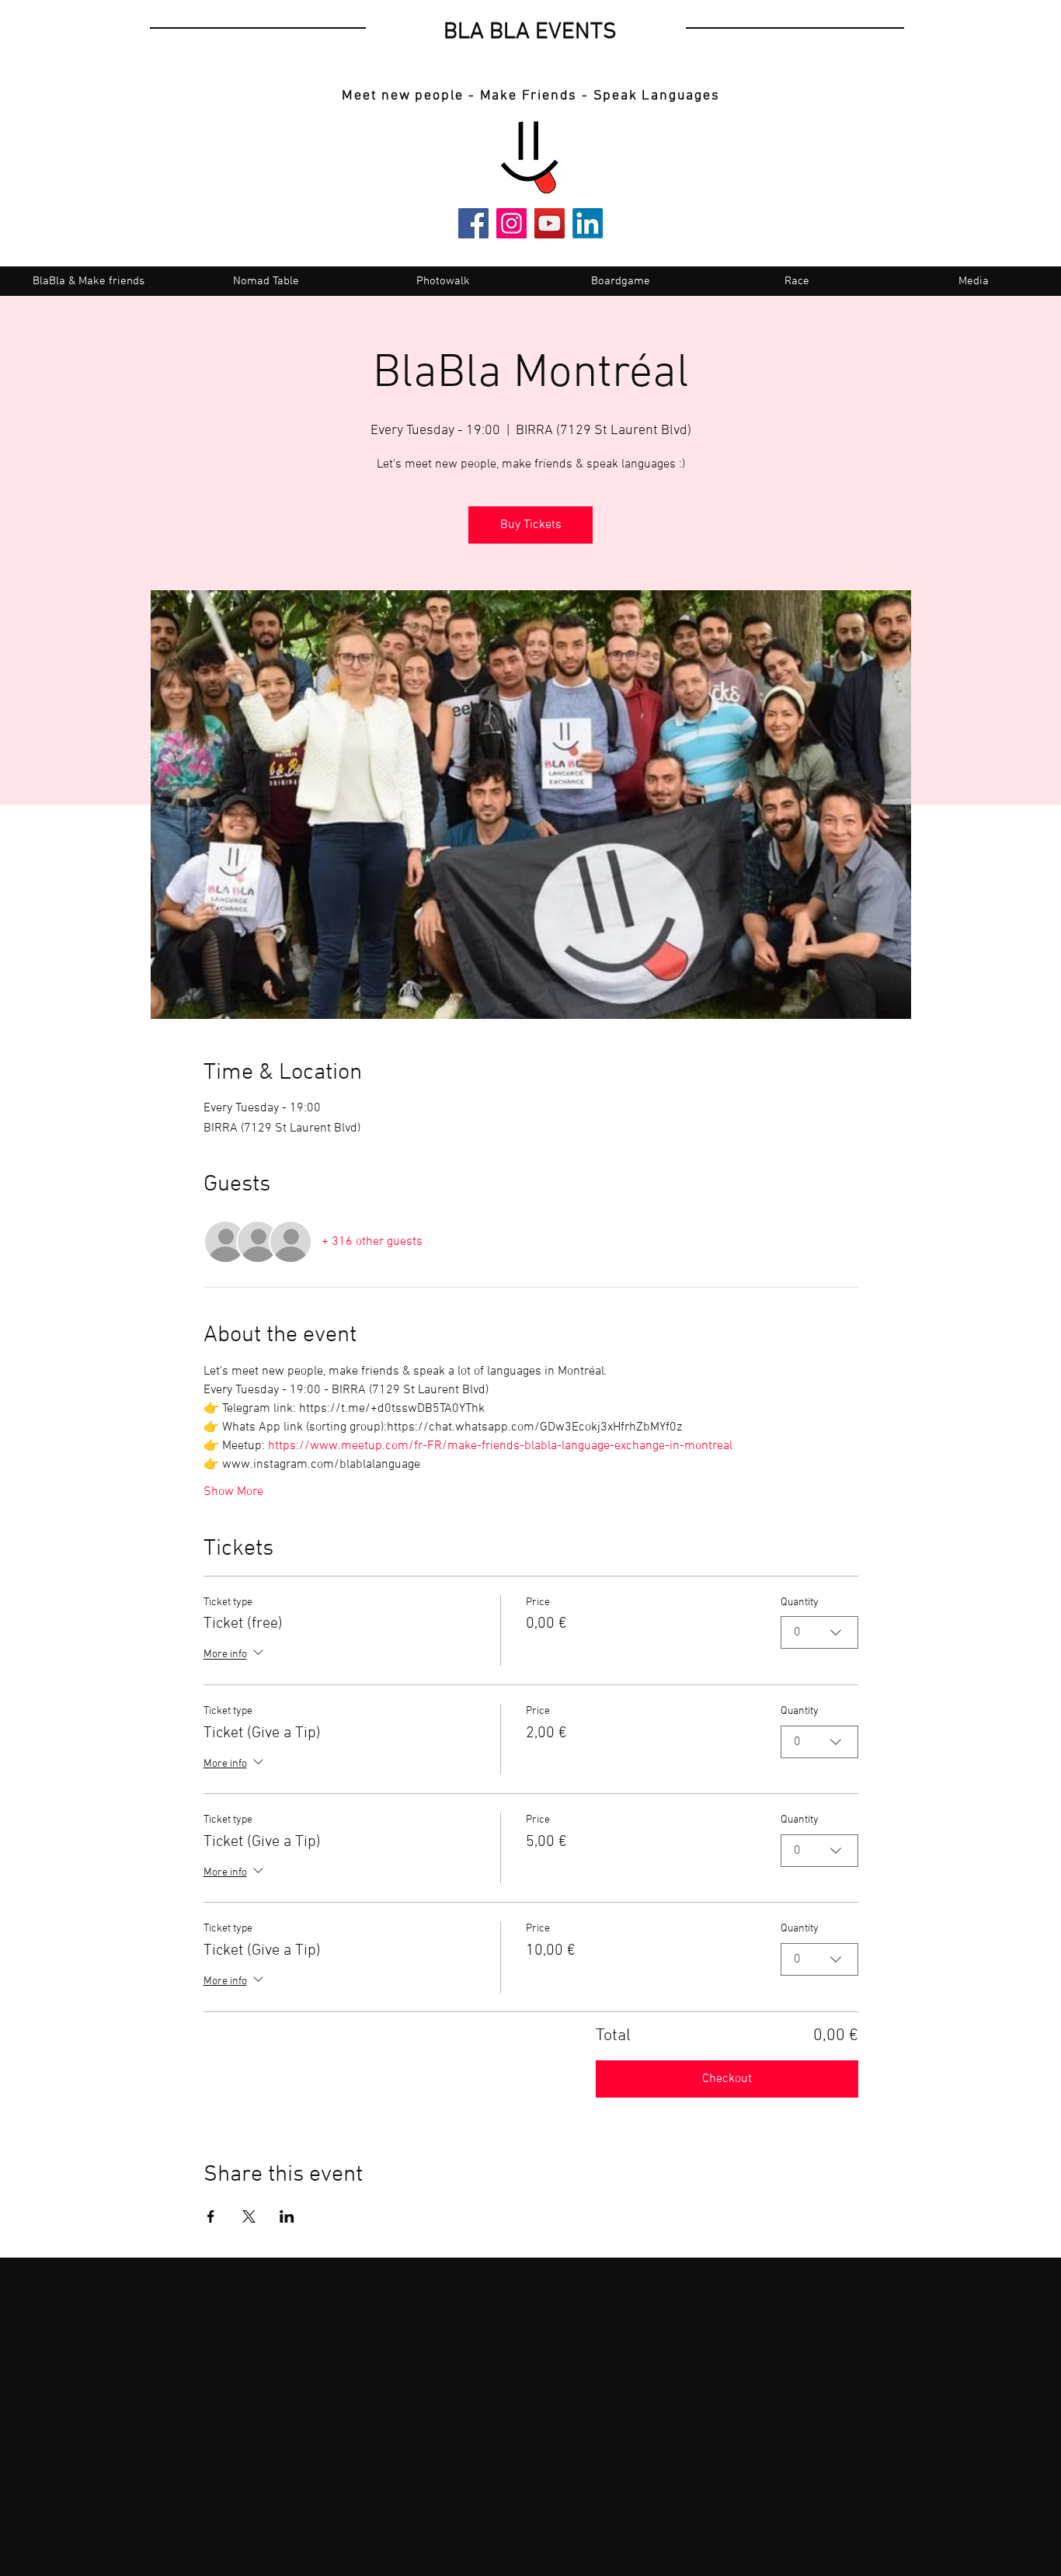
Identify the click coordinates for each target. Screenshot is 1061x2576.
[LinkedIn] (588, 223)
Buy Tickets (531, 525)
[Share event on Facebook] (211, 2216)
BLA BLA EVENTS (530, 32)
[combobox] (819, 1632)
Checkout (727, 2079)
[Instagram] (511, 223)
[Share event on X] (249, 2216)
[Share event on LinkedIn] (287, 2216)
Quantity (800, 1603)
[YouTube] (550, 223)
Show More (233, 1492)
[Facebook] (473, 223)
